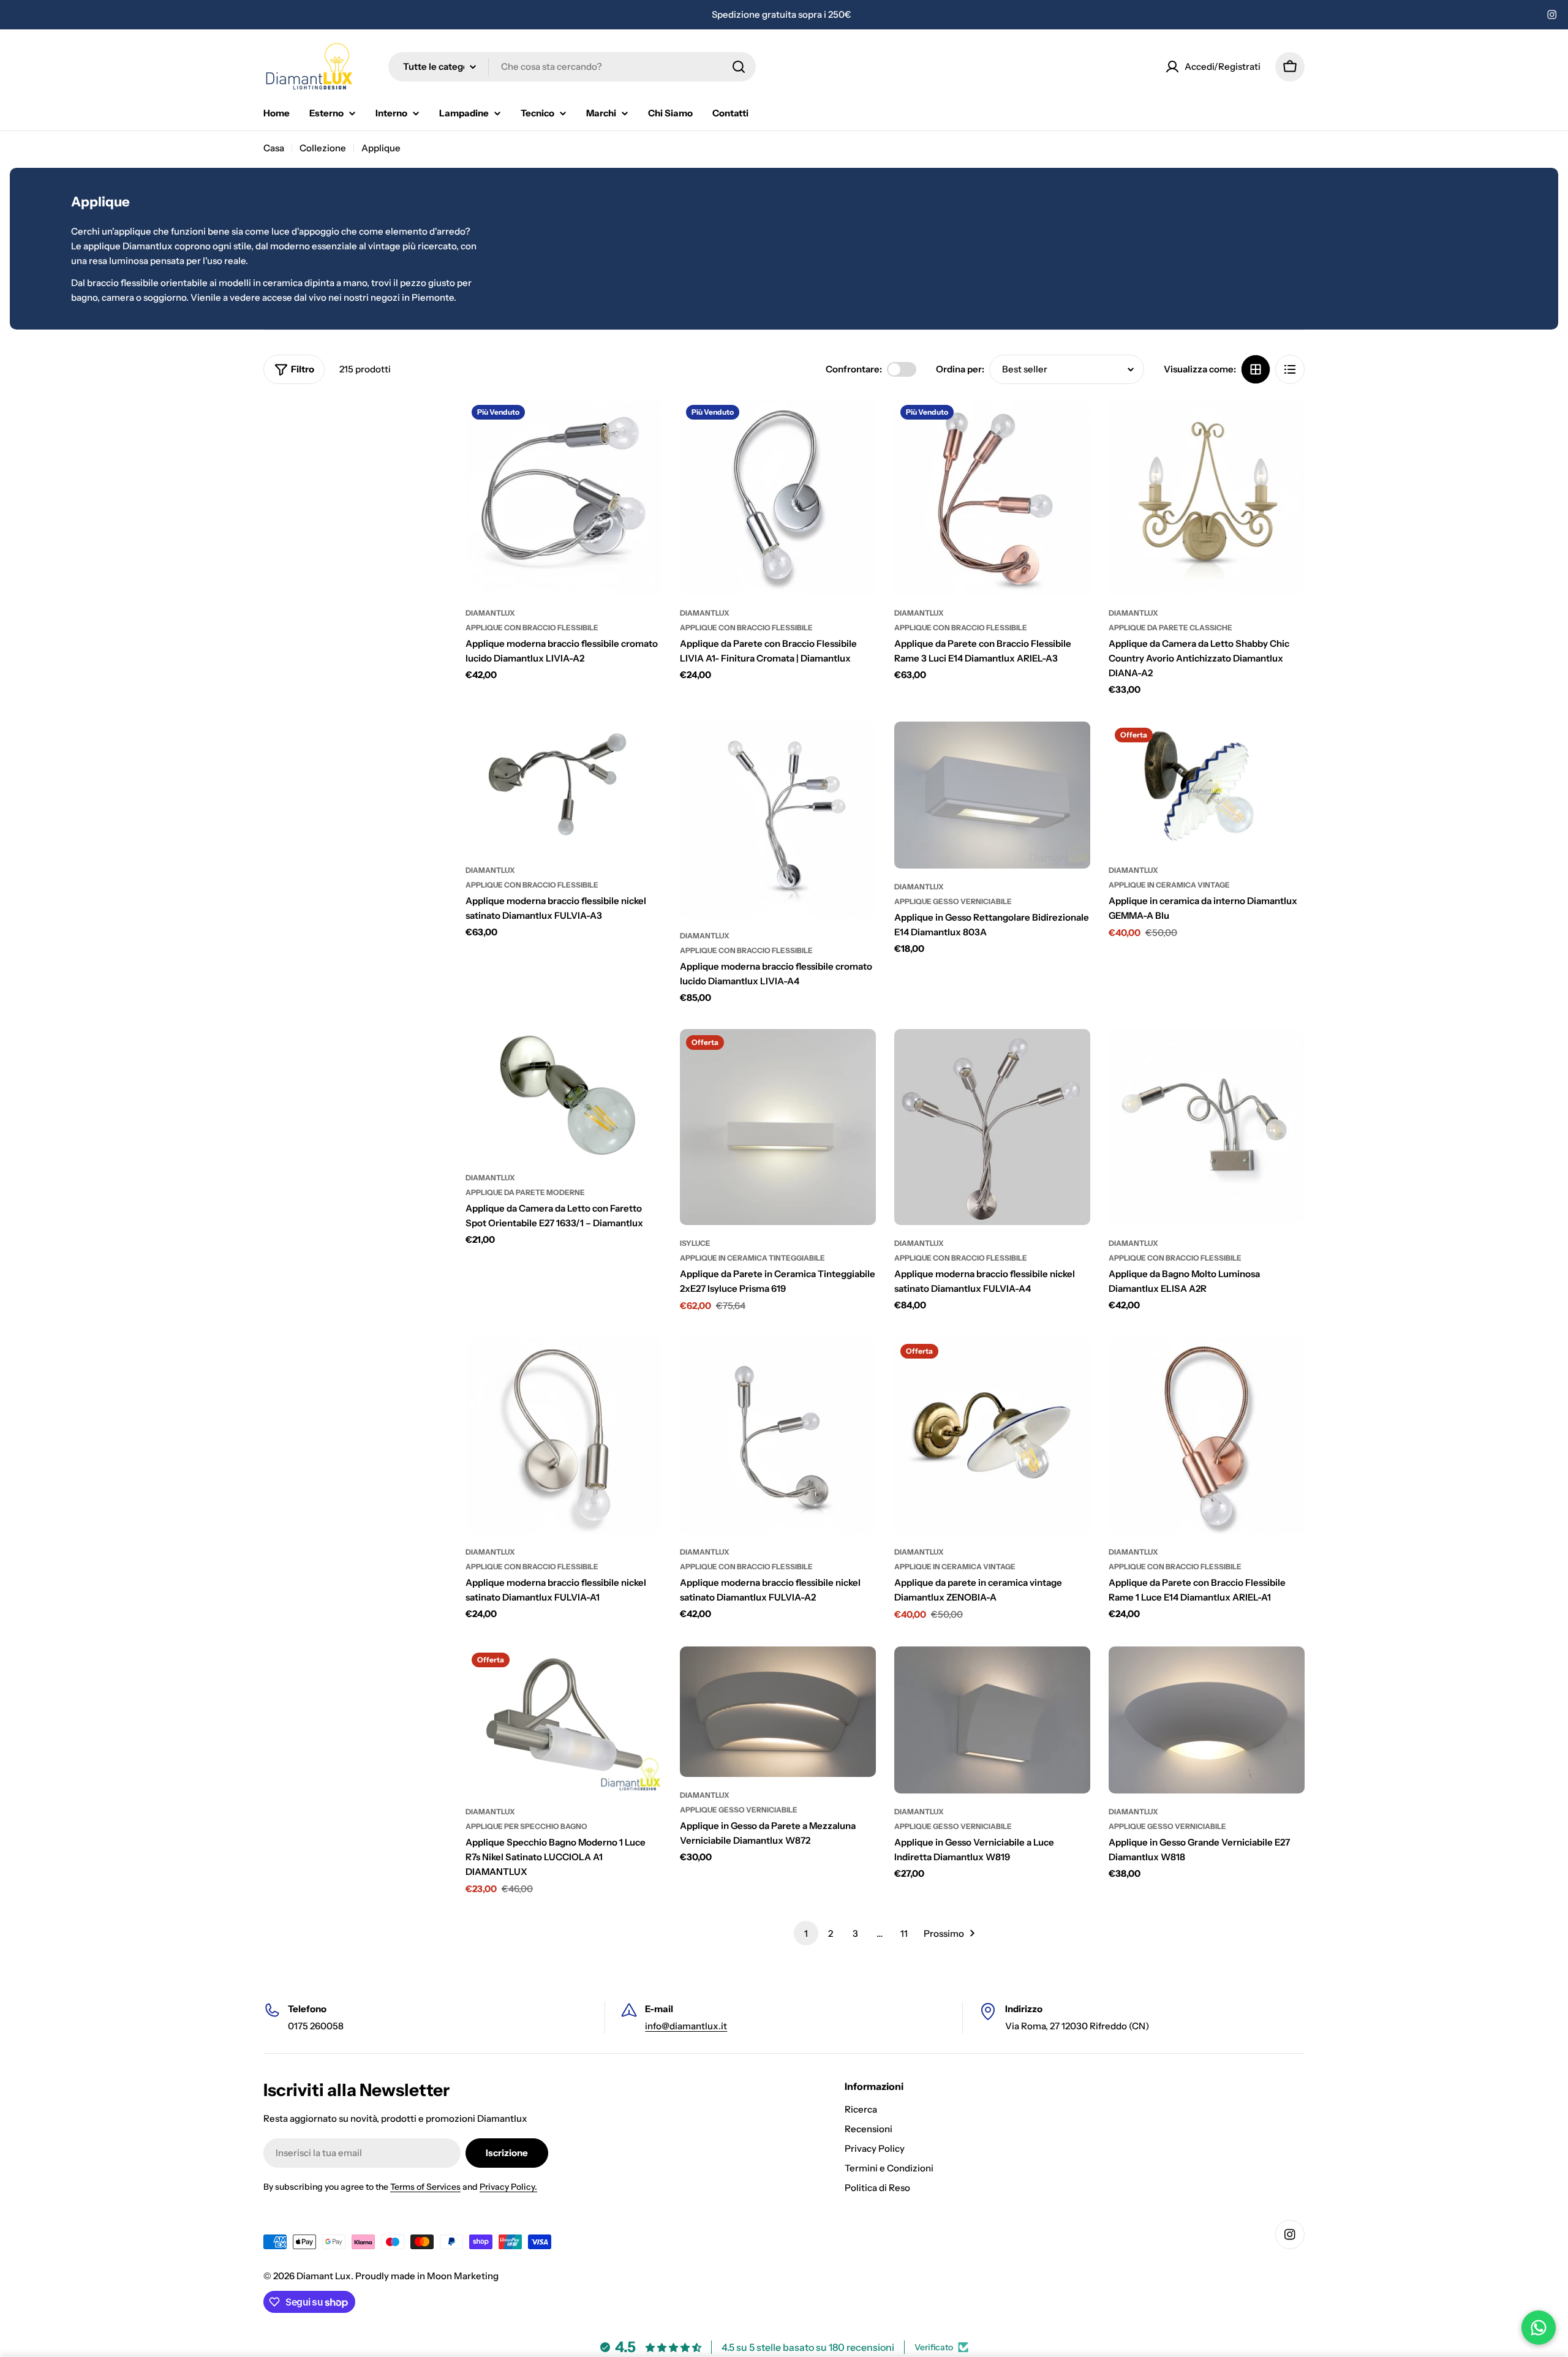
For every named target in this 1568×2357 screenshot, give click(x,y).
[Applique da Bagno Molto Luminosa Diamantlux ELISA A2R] (1207, 1127)
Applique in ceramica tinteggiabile (752, 1258)
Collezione (323, 148)
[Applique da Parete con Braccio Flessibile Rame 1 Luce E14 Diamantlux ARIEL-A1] (1207, 1436)
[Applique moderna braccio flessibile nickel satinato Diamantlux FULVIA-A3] (563, 787)
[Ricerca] (739, 67)
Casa (274, 148)
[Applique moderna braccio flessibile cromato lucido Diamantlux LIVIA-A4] (778, 820)
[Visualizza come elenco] (1290, 369)
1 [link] (806, 1933)
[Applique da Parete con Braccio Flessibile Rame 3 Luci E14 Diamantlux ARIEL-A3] (992, 497)
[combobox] (572, 67)
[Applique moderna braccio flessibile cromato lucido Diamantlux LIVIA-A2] (563, 497)
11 (904, 1933)
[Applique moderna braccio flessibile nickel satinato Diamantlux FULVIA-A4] (992, 1127)
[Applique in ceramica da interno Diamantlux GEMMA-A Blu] (1207, 787)
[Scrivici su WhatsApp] (1539, 2328)
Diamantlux (490, 613)
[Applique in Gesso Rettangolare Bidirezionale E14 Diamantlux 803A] (992, 795)
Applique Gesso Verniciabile (953, 901)
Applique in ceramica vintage (1169, 885)
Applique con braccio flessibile (532, 628)
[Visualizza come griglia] (1256, 369)
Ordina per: (960, 369)
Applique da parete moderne (525, 1192)
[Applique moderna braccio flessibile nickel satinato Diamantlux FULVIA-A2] (778, 1436)
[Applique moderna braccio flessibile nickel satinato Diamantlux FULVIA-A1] (563, 1436)
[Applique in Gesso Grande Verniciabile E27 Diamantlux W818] (1207, 1720)
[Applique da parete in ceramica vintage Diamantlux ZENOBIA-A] (992, 1436)
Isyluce (695, 1243)
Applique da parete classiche (1170, 628)
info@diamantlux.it (686, 2026)
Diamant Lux (324, 2276)
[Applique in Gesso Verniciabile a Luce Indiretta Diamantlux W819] (992, 1720)
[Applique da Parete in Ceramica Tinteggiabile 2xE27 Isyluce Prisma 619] (778, 1127)
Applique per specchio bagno (526, 1826)
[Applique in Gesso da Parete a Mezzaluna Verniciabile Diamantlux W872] (778, 1712)
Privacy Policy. (508, 2187)
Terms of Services (425, 2187)
